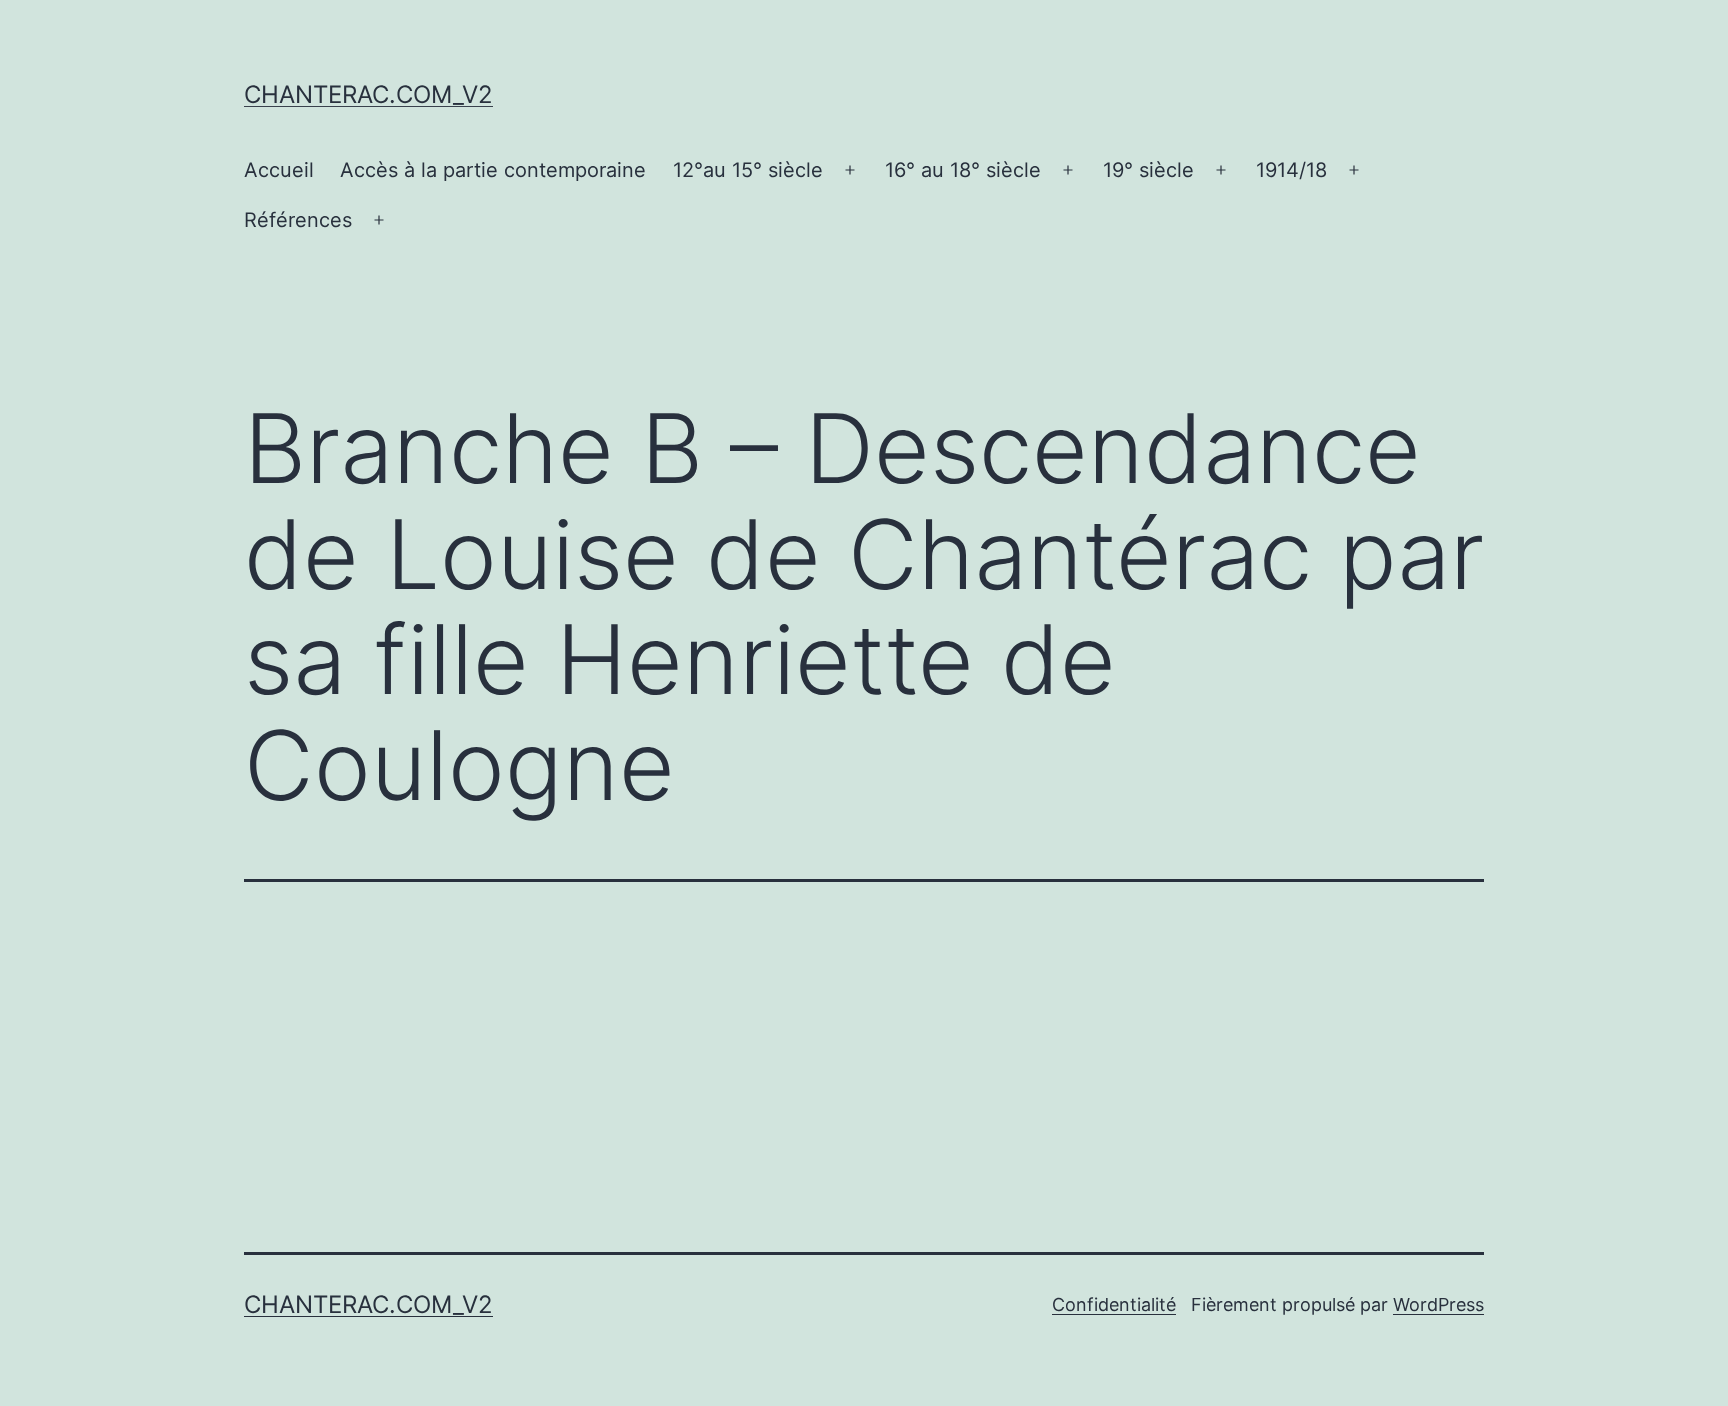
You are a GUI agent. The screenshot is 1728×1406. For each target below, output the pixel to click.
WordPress (1438, 1304)
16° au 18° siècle (963, 170)
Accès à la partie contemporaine (493, 170)
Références (298, 220)
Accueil (279, 170)
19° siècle (1148, 170)
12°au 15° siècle (748, 170)
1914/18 (1291, 170)
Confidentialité (1114, 1304)
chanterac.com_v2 (368, 94)
